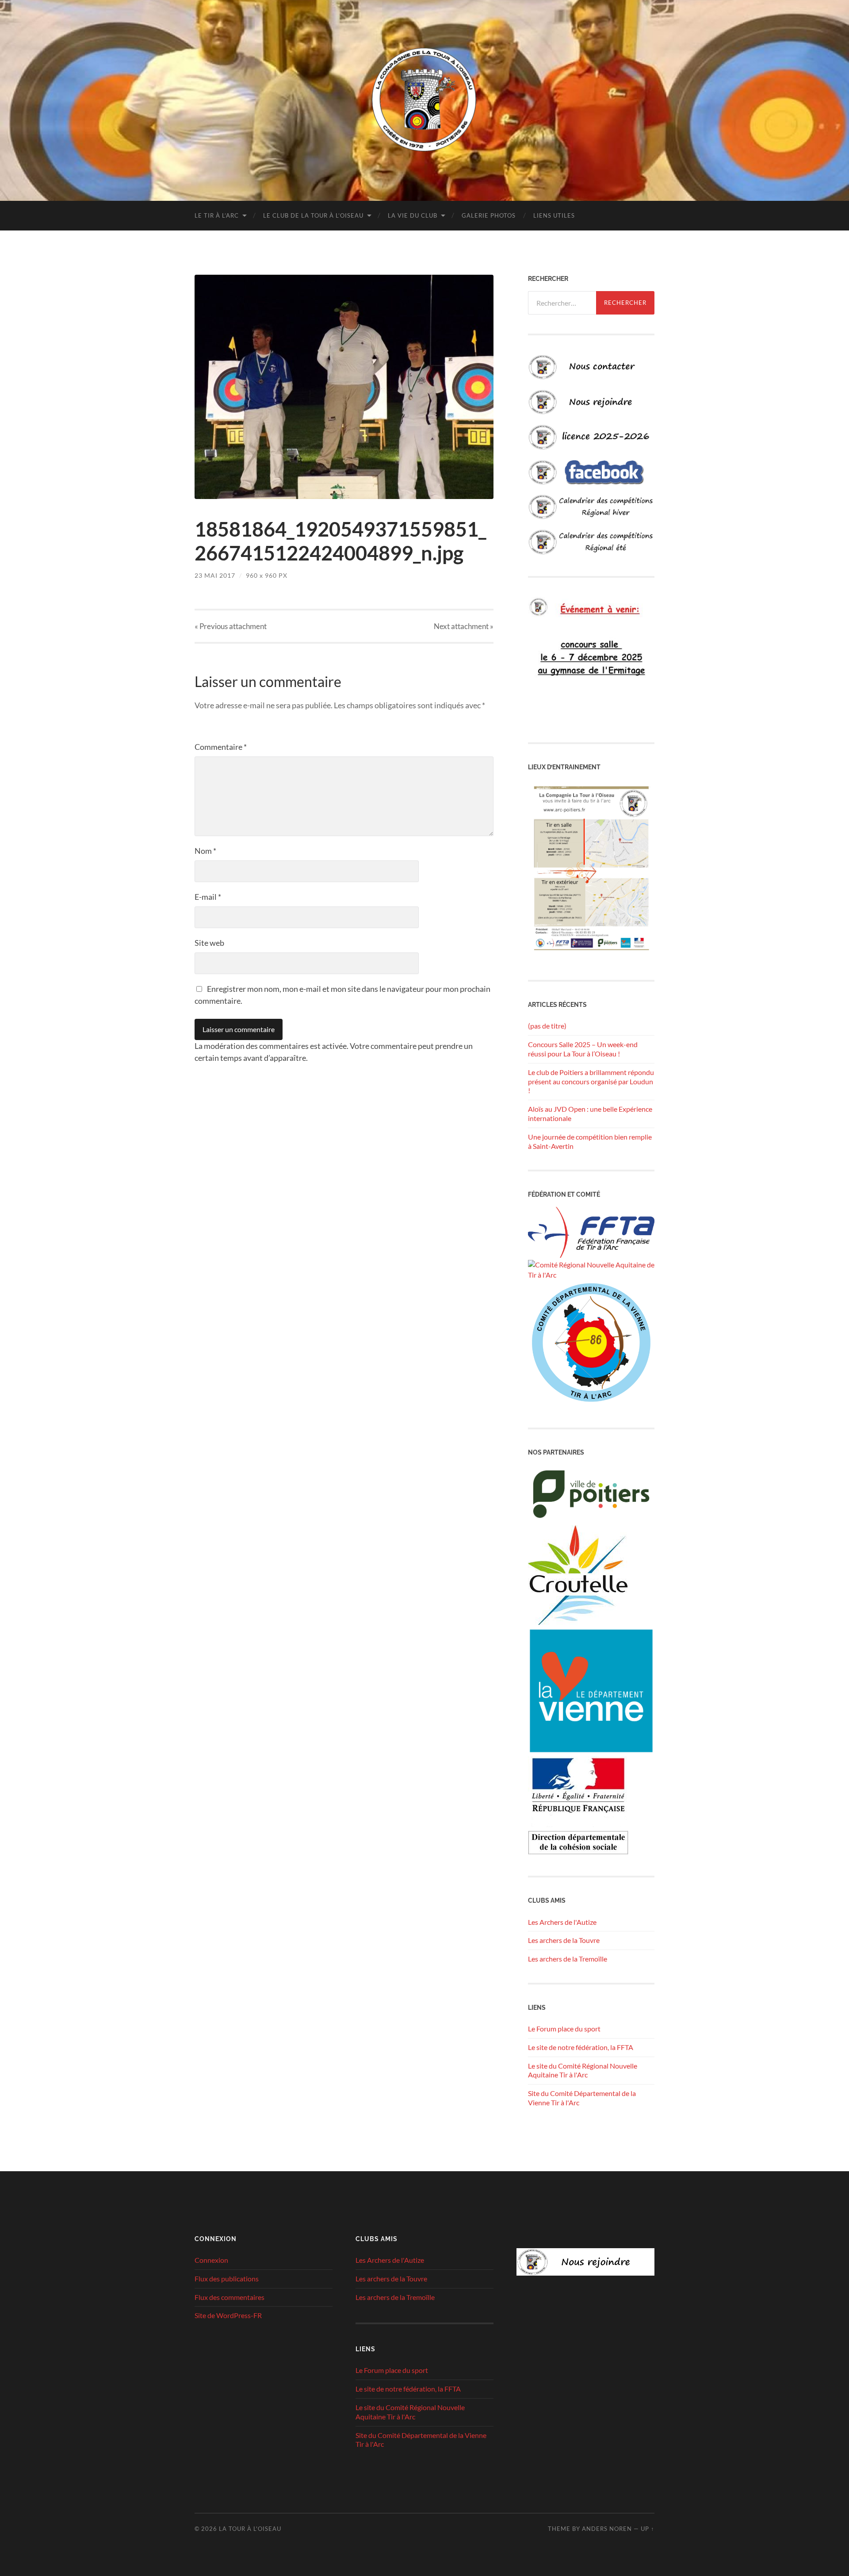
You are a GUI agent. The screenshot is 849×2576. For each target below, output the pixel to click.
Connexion (211, 2260)
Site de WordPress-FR (228, 2315)
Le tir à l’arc (217, 215)
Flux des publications (227, 2278)
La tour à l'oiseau (250, 2529)
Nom (205, 851)
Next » (464, 626)
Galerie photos (489, 215)
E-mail (208, 897)
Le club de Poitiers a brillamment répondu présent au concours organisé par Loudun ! (591, 1081)
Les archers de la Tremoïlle (568, 1959)
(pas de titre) (547, 1026)
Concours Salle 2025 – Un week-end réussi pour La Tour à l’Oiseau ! (583, 1049)
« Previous (231, 626)
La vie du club (413, 215)
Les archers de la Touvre (564, 1940)
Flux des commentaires (229, 2297)
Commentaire (221, 747)
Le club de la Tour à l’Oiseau (313, 215)
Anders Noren (607, 2529)
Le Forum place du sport (564, 2029)
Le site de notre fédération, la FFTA (581, 2047)
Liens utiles (554, 215)
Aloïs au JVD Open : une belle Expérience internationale (590, 1113)
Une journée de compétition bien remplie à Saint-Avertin (590, 1141)
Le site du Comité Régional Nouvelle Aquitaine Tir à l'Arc (583, 2070)
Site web (209, 943)
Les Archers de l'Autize (562, 1922)
